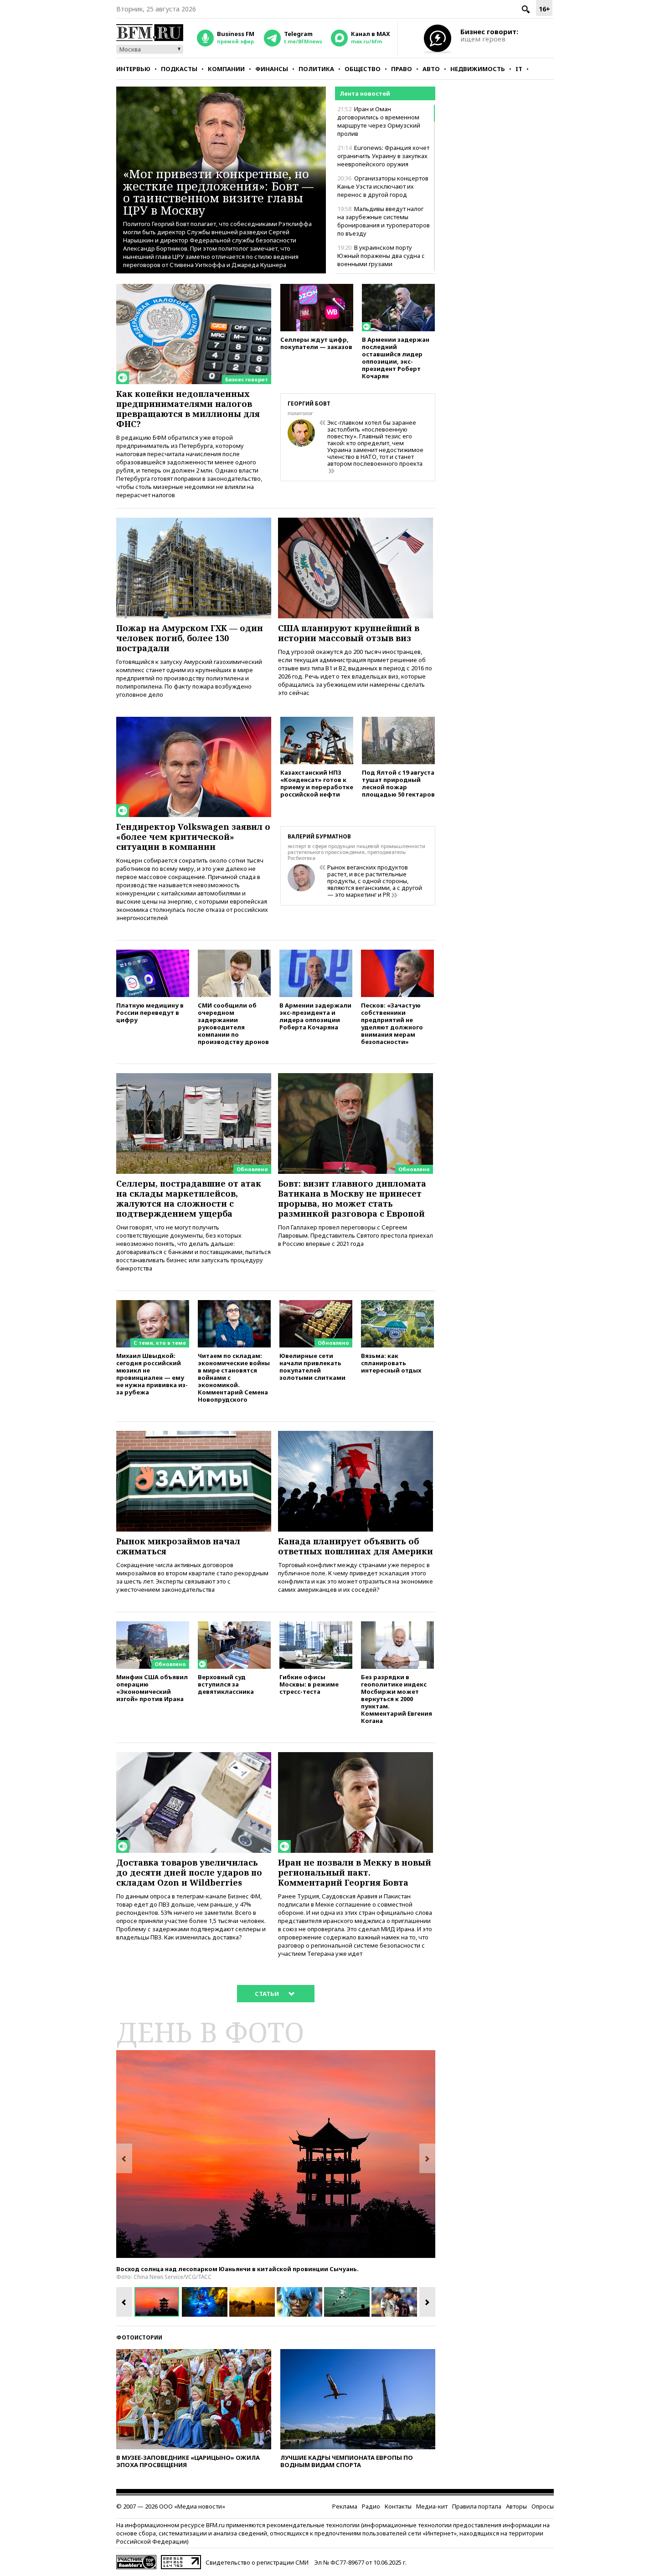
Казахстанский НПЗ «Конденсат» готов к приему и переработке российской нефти (317, 783)
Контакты (398, 2506)
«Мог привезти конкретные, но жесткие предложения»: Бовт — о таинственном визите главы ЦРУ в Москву (218, 192)
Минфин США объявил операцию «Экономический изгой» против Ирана (152, 1688)
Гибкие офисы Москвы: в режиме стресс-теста (309, 1684)
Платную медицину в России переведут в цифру (150, 1012)
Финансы (272, 69)
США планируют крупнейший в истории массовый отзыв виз (349, 633)
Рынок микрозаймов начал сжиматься (178, 1546)
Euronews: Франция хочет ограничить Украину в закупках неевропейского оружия (383, 156)
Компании (226, 69)
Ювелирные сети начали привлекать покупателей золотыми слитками (312, 1366)
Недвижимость (478, 69)
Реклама (345, 2506)
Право (402, 69)
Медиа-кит (432, 2506)
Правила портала (477, 2506)
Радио (371, 2506)
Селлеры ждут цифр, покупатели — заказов (316, 343)
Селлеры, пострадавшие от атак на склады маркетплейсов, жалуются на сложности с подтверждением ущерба (189, 1198)
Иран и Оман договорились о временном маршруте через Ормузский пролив (379, 121)
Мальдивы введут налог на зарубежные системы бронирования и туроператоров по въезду (384, 221)
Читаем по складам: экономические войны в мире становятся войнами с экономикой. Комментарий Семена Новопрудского (234, 1377)
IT (519, 69)
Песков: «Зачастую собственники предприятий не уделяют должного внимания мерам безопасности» (392, 1023)
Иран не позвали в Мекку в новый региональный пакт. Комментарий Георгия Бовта (355, 1872)
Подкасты (179, 69)
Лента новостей (365, 93)
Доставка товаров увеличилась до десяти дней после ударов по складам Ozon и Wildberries (189, 1872)
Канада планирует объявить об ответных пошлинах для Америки (356, 1546)
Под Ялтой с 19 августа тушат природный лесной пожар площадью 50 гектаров (398, 783)
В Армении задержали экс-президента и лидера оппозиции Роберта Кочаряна (315, 1016)
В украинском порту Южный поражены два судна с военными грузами (381, 256)
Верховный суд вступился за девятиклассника (226, 1684)
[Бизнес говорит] (194, 288)
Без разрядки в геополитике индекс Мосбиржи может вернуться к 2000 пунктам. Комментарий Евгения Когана (397, 1699)
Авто (431, 69)
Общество (363, 69)
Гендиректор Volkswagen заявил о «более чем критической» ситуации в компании (193, 837)
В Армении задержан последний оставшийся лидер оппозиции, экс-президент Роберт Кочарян (396, 357)
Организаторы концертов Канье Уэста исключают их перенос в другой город (383, 186)
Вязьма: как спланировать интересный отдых (391, 1363)
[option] (276, 2154)
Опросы (543, 2506)
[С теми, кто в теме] (153, 1304)
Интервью (133, 69)
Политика (316, 69)
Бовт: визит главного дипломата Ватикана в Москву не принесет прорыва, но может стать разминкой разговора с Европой (352, 1198)
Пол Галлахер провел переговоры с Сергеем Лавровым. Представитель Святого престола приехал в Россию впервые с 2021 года (356, 1235)
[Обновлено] (194, 1077)
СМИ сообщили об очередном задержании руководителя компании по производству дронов (233, 1023)
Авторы (516, 2506)
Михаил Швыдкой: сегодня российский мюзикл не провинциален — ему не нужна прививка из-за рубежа (152, 1374)
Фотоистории (139, 2337)
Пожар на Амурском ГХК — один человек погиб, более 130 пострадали (190, 638)
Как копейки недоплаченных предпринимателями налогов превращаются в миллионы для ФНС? (188, 409)
